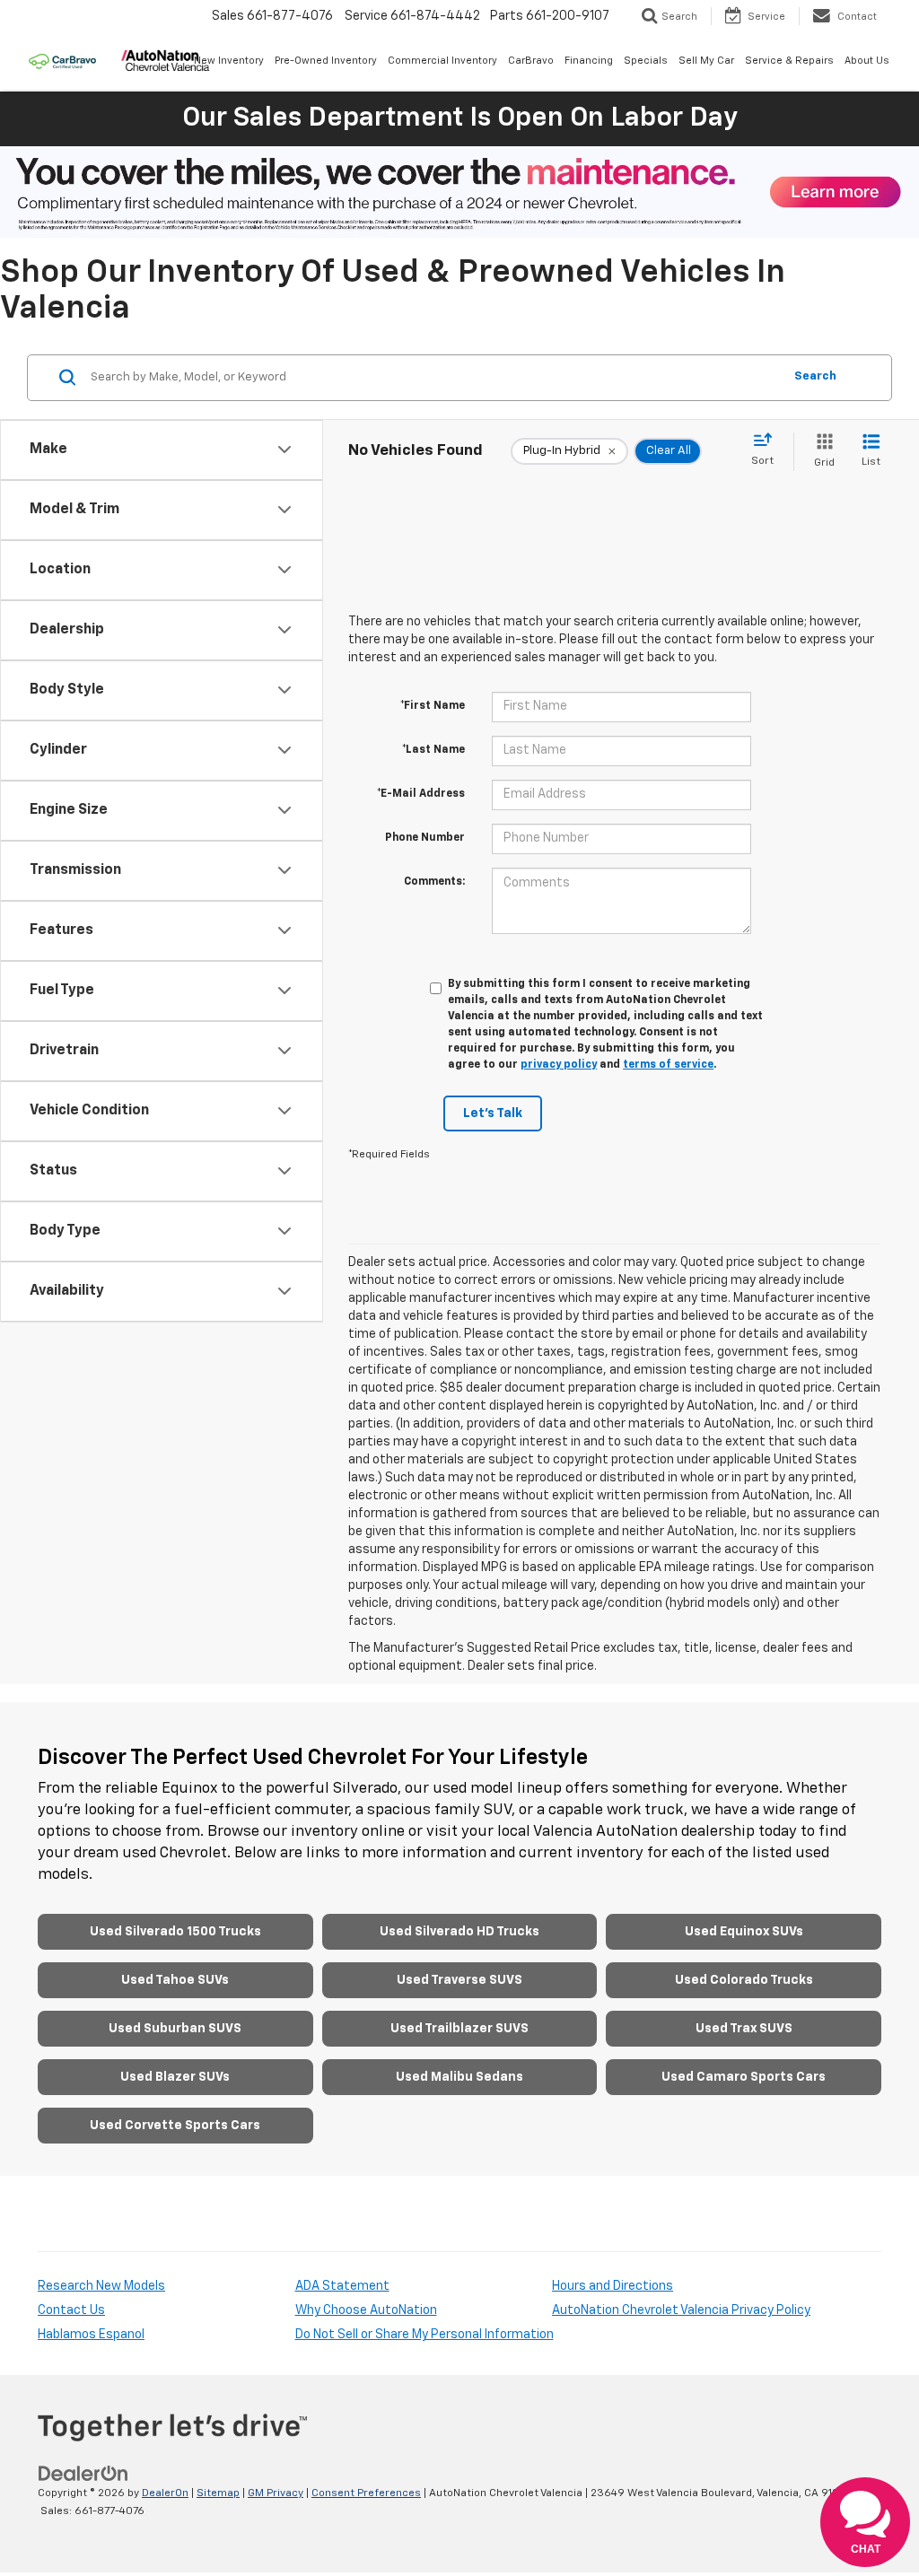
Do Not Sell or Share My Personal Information (424, 2335)
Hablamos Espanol (91, 2335)
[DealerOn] (83, 2473)
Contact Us (71, 2310)
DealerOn (165, 2493)
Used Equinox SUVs (744, 1932)
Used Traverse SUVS (459, 1980)
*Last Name (433, 750)
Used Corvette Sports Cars (175, 2126)
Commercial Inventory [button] (442, 61)
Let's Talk (493, 1113)
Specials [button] (646, 61)
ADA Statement (342, 2286)
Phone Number (425, 838)
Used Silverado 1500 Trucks (175, 1932)
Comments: (434, 882)
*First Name (433, 706)
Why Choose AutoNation (366, 2310)
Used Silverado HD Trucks (459, 1932)
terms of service (668, 1065)
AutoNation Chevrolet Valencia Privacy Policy (681, 2310)
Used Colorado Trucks (744, 1980)
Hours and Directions (613, 2286)
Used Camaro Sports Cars (744, 2077)
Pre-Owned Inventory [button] (326, 61)
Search (815, 376)
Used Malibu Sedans (459, 2077)
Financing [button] (589, 61)
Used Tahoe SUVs (175, 1980)
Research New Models (101, 2286)
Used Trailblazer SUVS (459, 2029)
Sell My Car (706, 61)
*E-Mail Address (421, 794)
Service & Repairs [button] (789, 61)
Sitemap (218, 2493)
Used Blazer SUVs (175, 2077)
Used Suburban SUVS (175, 2029)
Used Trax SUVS (744, 2029)
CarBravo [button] (531, 61)
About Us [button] (867, 61)
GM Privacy (276, 2493)
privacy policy (559, 1065)
